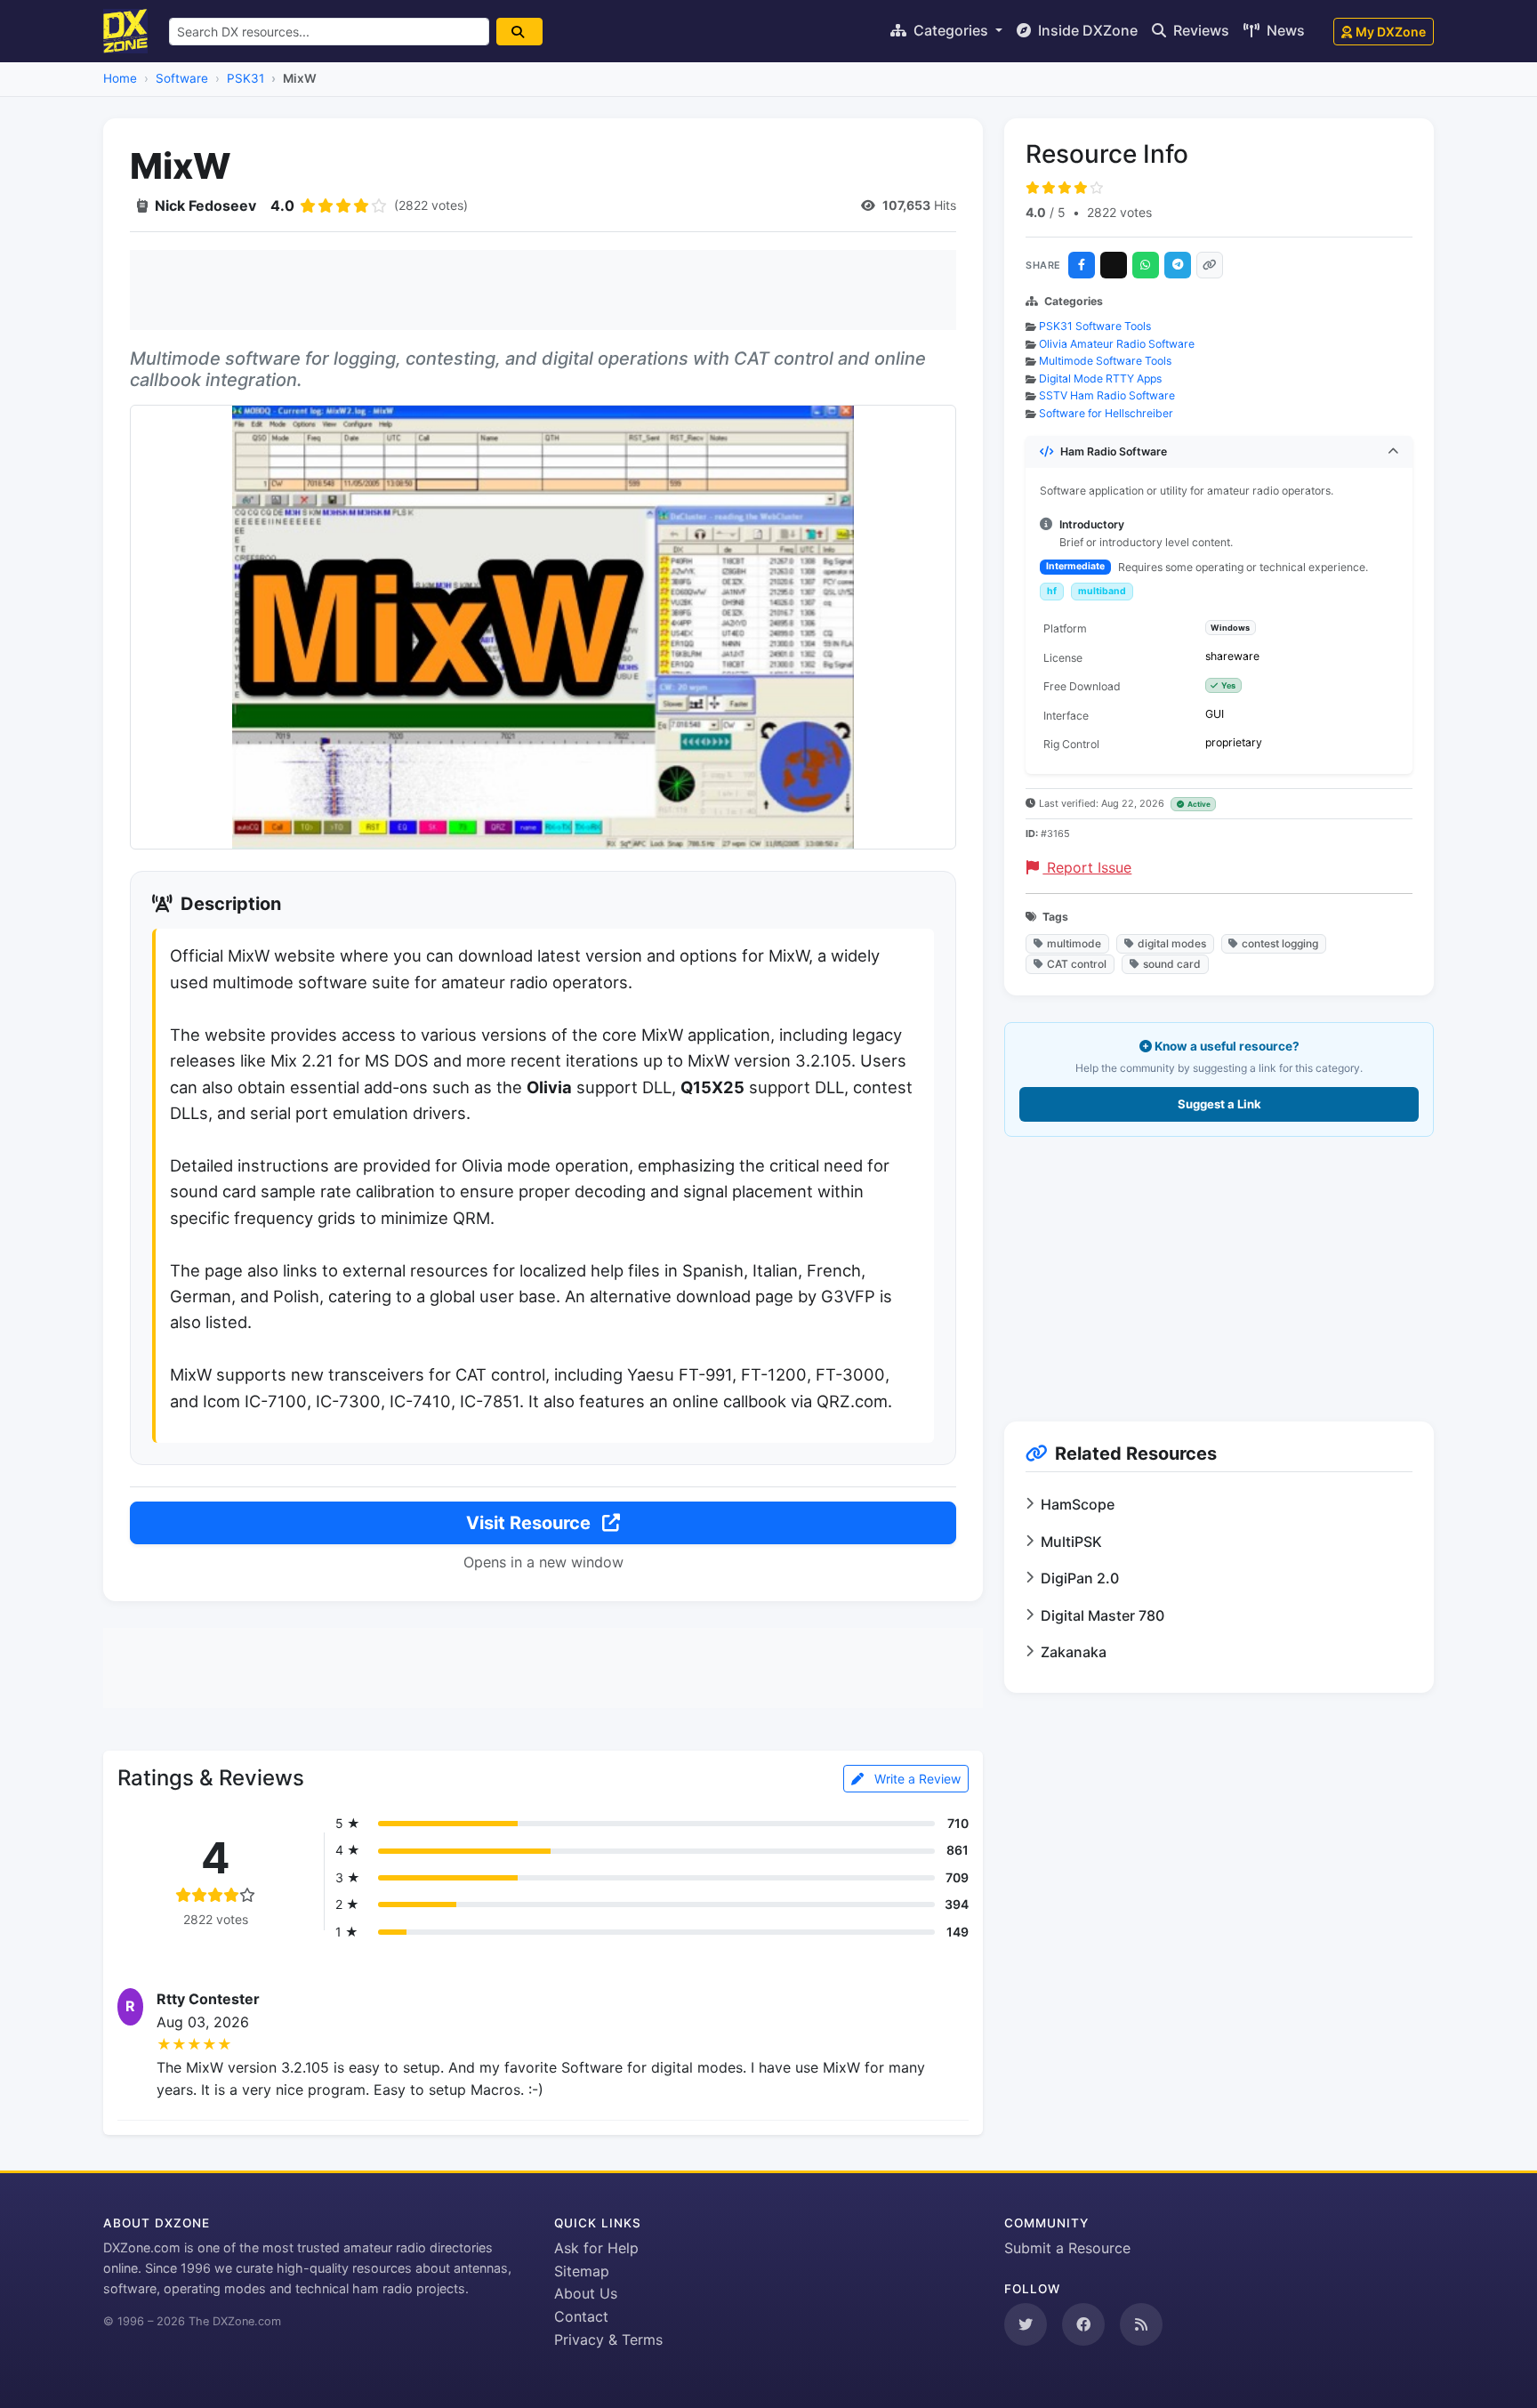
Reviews (1199, 30)
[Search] (519, 32)
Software (182, 78)
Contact (581, 2316)
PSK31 (245, 78)
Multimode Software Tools (1105, 361)
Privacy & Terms (608, 2340)
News (1284, 30)
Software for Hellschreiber (1106, 413)
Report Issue (1087, 867)
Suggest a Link (1219, 1104)
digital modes (1172, 943)
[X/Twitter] (1114, 265)
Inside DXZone (1086, 30)
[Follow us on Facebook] (1083, 2324)
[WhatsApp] (1146, 265)
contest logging (1280, 943)
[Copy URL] (1210, 265)
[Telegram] (1178, 265)
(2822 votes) (431, 205)
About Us (586, 2293)
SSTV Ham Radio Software (1107, 395)
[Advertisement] (543, 290)
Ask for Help (596, 2248)
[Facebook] (1082, 265)
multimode (1074, 943)
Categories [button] (951, 30)
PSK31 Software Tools (1095, 326)
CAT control (1077, 964)
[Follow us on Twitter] (1026, 2324)
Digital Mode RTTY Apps (1100, 379)
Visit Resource (531, 1523)
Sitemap (582, 2271)
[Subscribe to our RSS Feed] (1141, 2324)
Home (120, 78)
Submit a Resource (1067, 2248)
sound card (1172, 964)
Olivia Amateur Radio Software (1117, 344)
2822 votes (1119, 212)
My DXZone (1391, 32)
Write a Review (916, 1779)
